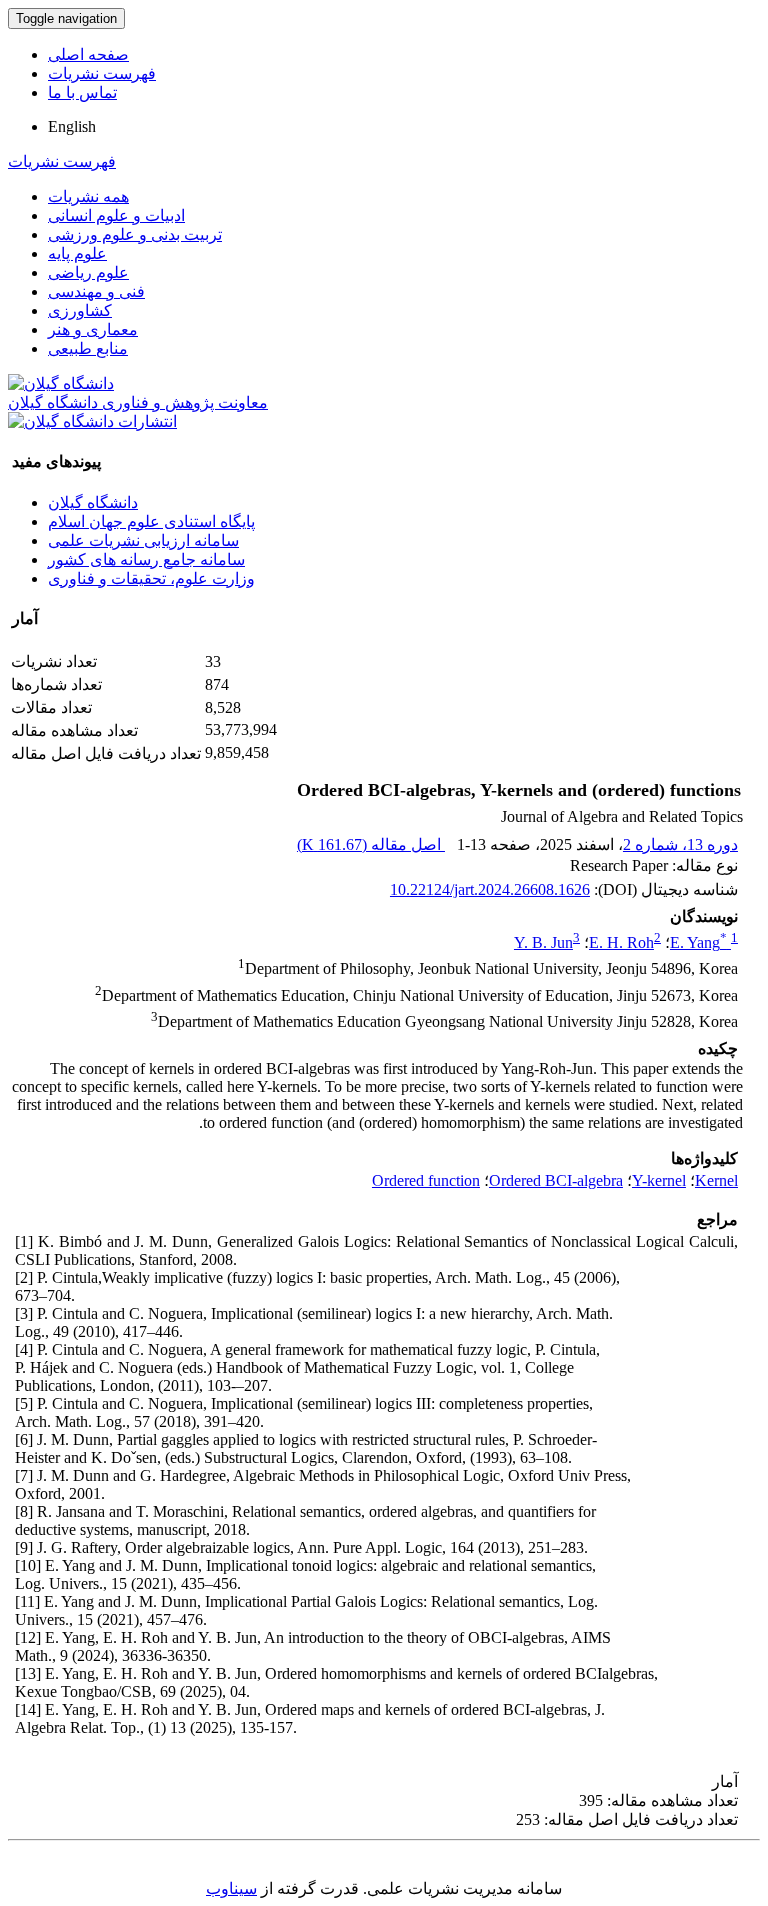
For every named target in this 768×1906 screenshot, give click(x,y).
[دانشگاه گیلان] (61, 383)
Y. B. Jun (543, 942)
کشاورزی (80, 310)
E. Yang (698, 942)
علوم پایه (77, 253)
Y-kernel (659, 1180)
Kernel (716, 1180)
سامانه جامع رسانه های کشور (146, 559)
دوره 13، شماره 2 (680, 844)
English (72, 126)
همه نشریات (88, 196)
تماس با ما (82, 92)
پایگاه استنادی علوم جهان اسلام (151, 521)
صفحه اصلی (88, 54)
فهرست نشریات (102, 73)
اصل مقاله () (371, 844)
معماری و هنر (93, 329)
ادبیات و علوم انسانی (116, 215)
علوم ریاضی (88, 272)
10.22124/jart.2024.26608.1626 (490, 889)
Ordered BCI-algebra (556, 1180)
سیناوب (231, 1888)
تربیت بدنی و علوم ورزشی (135, 234)
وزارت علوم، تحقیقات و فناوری (151, 578)
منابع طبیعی (88, 348)
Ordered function (426, 1180)
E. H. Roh (621, 942)
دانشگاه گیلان (93, 502)
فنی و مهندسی (96, 291)
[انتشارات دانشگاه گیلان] (92, 421)
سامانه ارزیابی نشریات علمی (143, 540)
